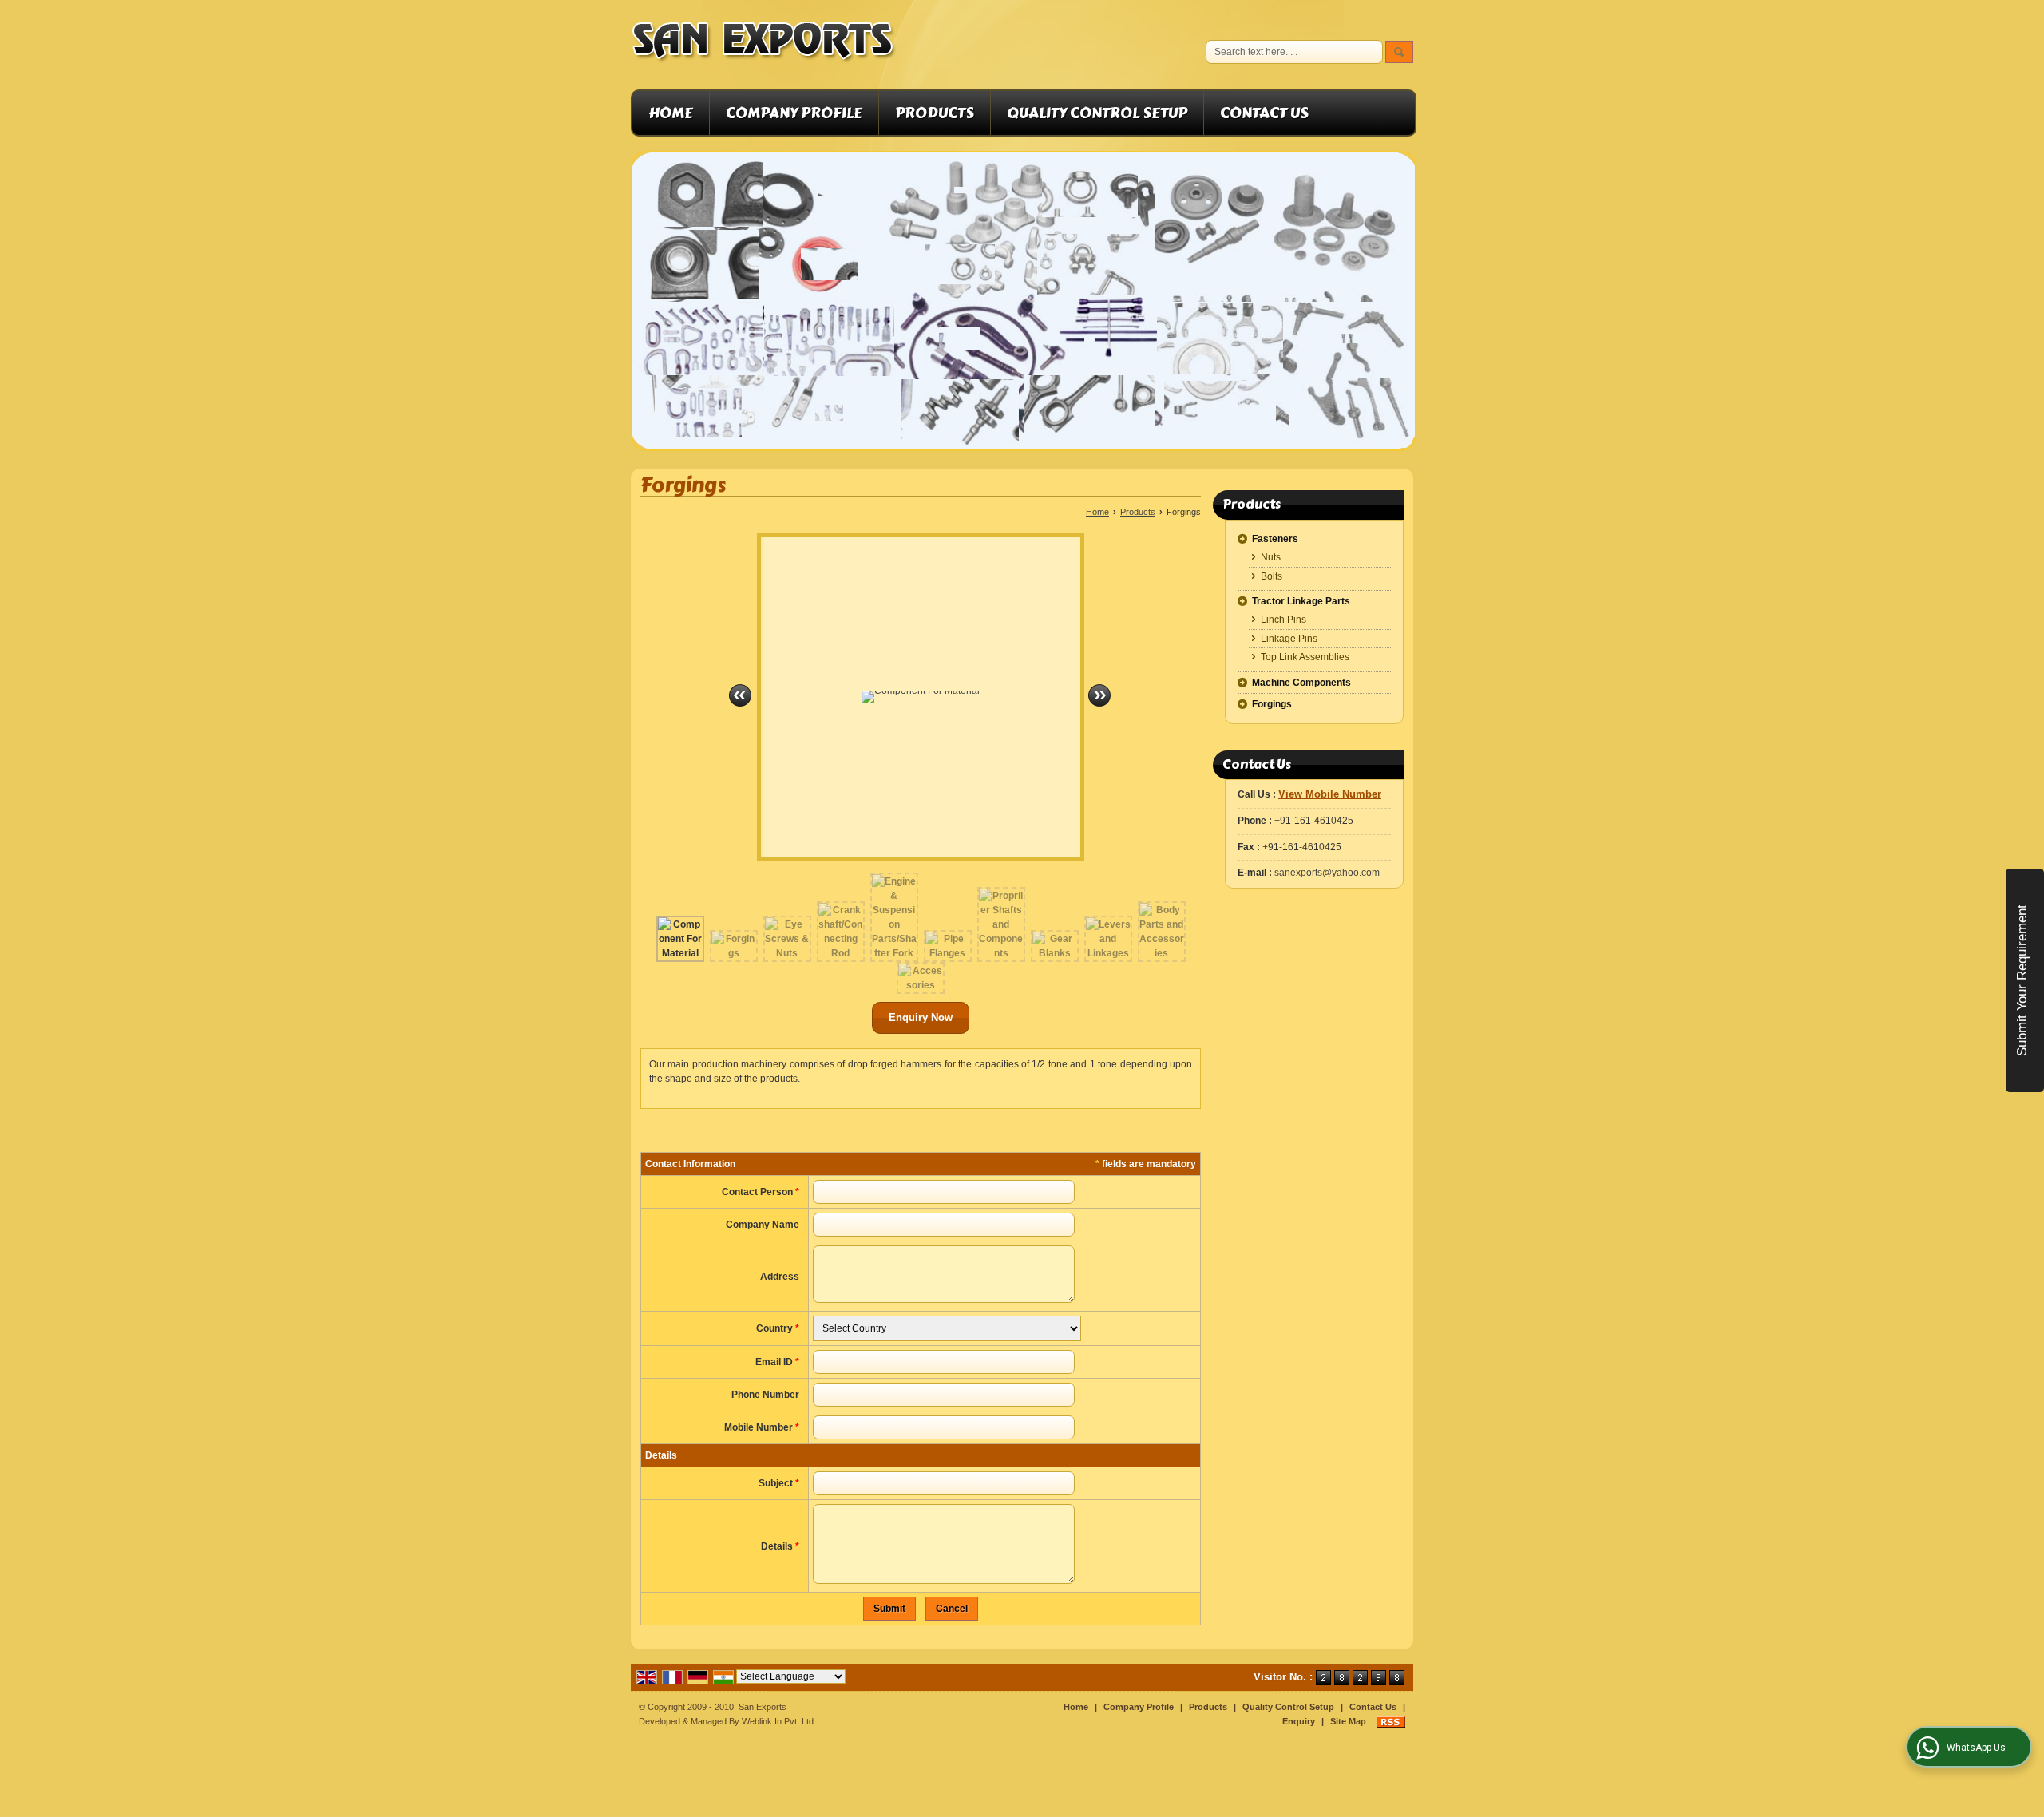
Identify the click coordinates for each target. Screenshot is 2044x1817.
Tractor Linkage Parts (1301, 601)
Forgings (1272, 704)
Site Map (1348, 1721)
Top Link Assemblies (1305, 657)
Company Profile (794, 113)
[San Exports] (764, 45)
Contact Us (1264, 113)
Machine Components (1301, 683)
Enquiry (1299, 1721)
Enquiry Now (921, 1017)
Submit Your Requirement (2022, 980)
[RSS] (1391, 1721)
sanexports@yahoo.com (1327, 873)
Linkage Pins (1289, 639)
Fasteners (1275, 539)
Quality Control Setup (1097, 113)
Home (671, 113)
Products (935, 113)
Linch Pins (1283, 620)
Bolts (1272, 576)
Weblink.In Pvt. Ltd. (779, 1721)
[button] (1330, 794)
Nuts (1271, 557)
